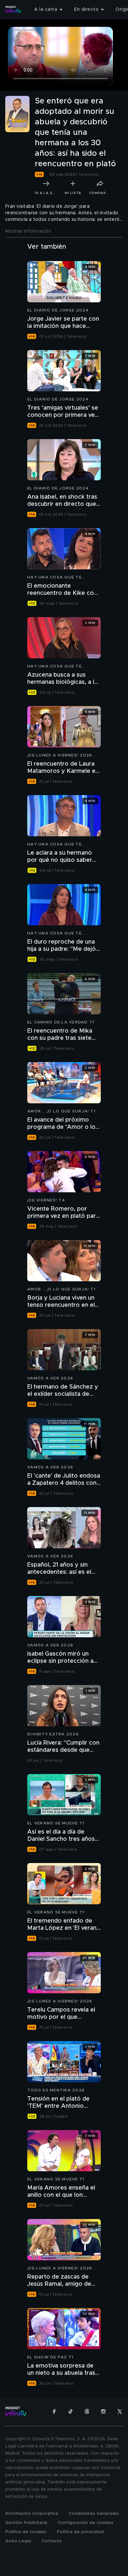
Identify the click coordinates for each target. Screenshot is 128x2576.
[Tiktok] (71, 2411)
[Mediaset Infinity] (13, 9)
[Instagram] (103, 2411)
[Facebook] (54, 2411)
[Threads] (87, 2411)
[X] (120, 2411)
